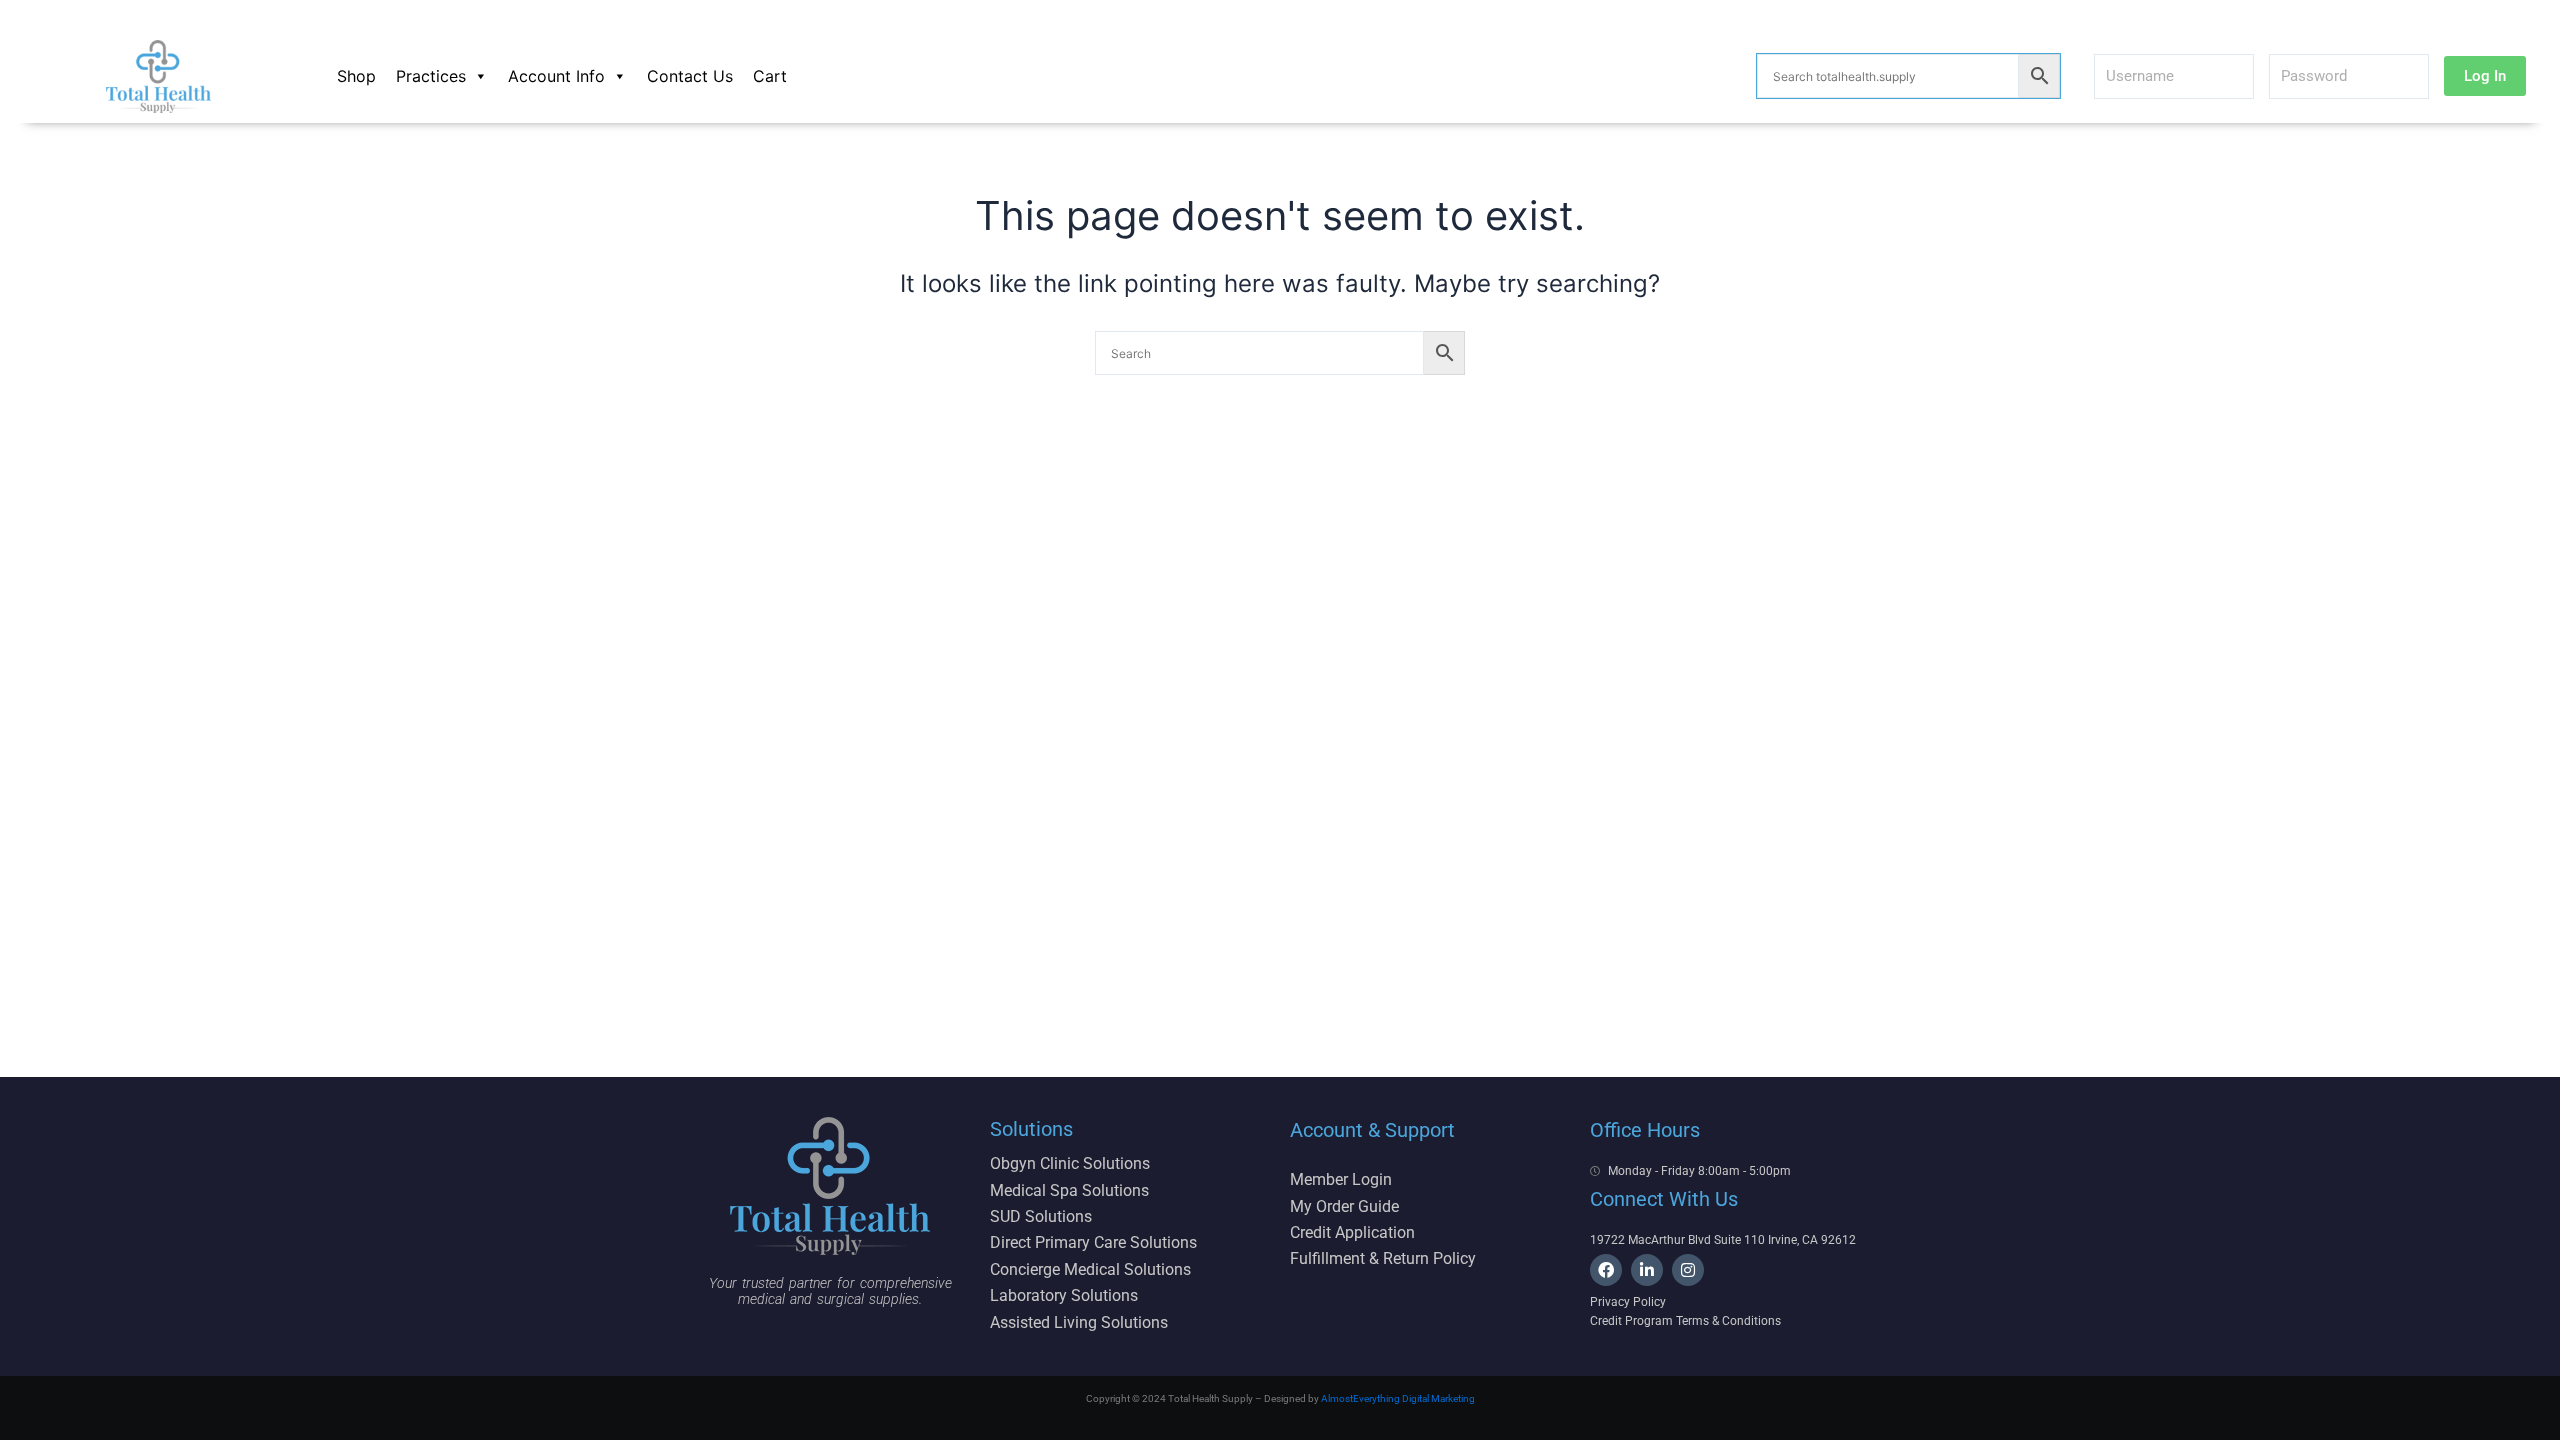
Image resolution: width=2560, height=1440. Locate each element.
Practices (431, 76)
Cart (770, 76)
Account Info (556, 76)
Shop (356, 76)
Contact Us (690, 76)
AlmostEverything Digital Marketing (1398, 1398)
